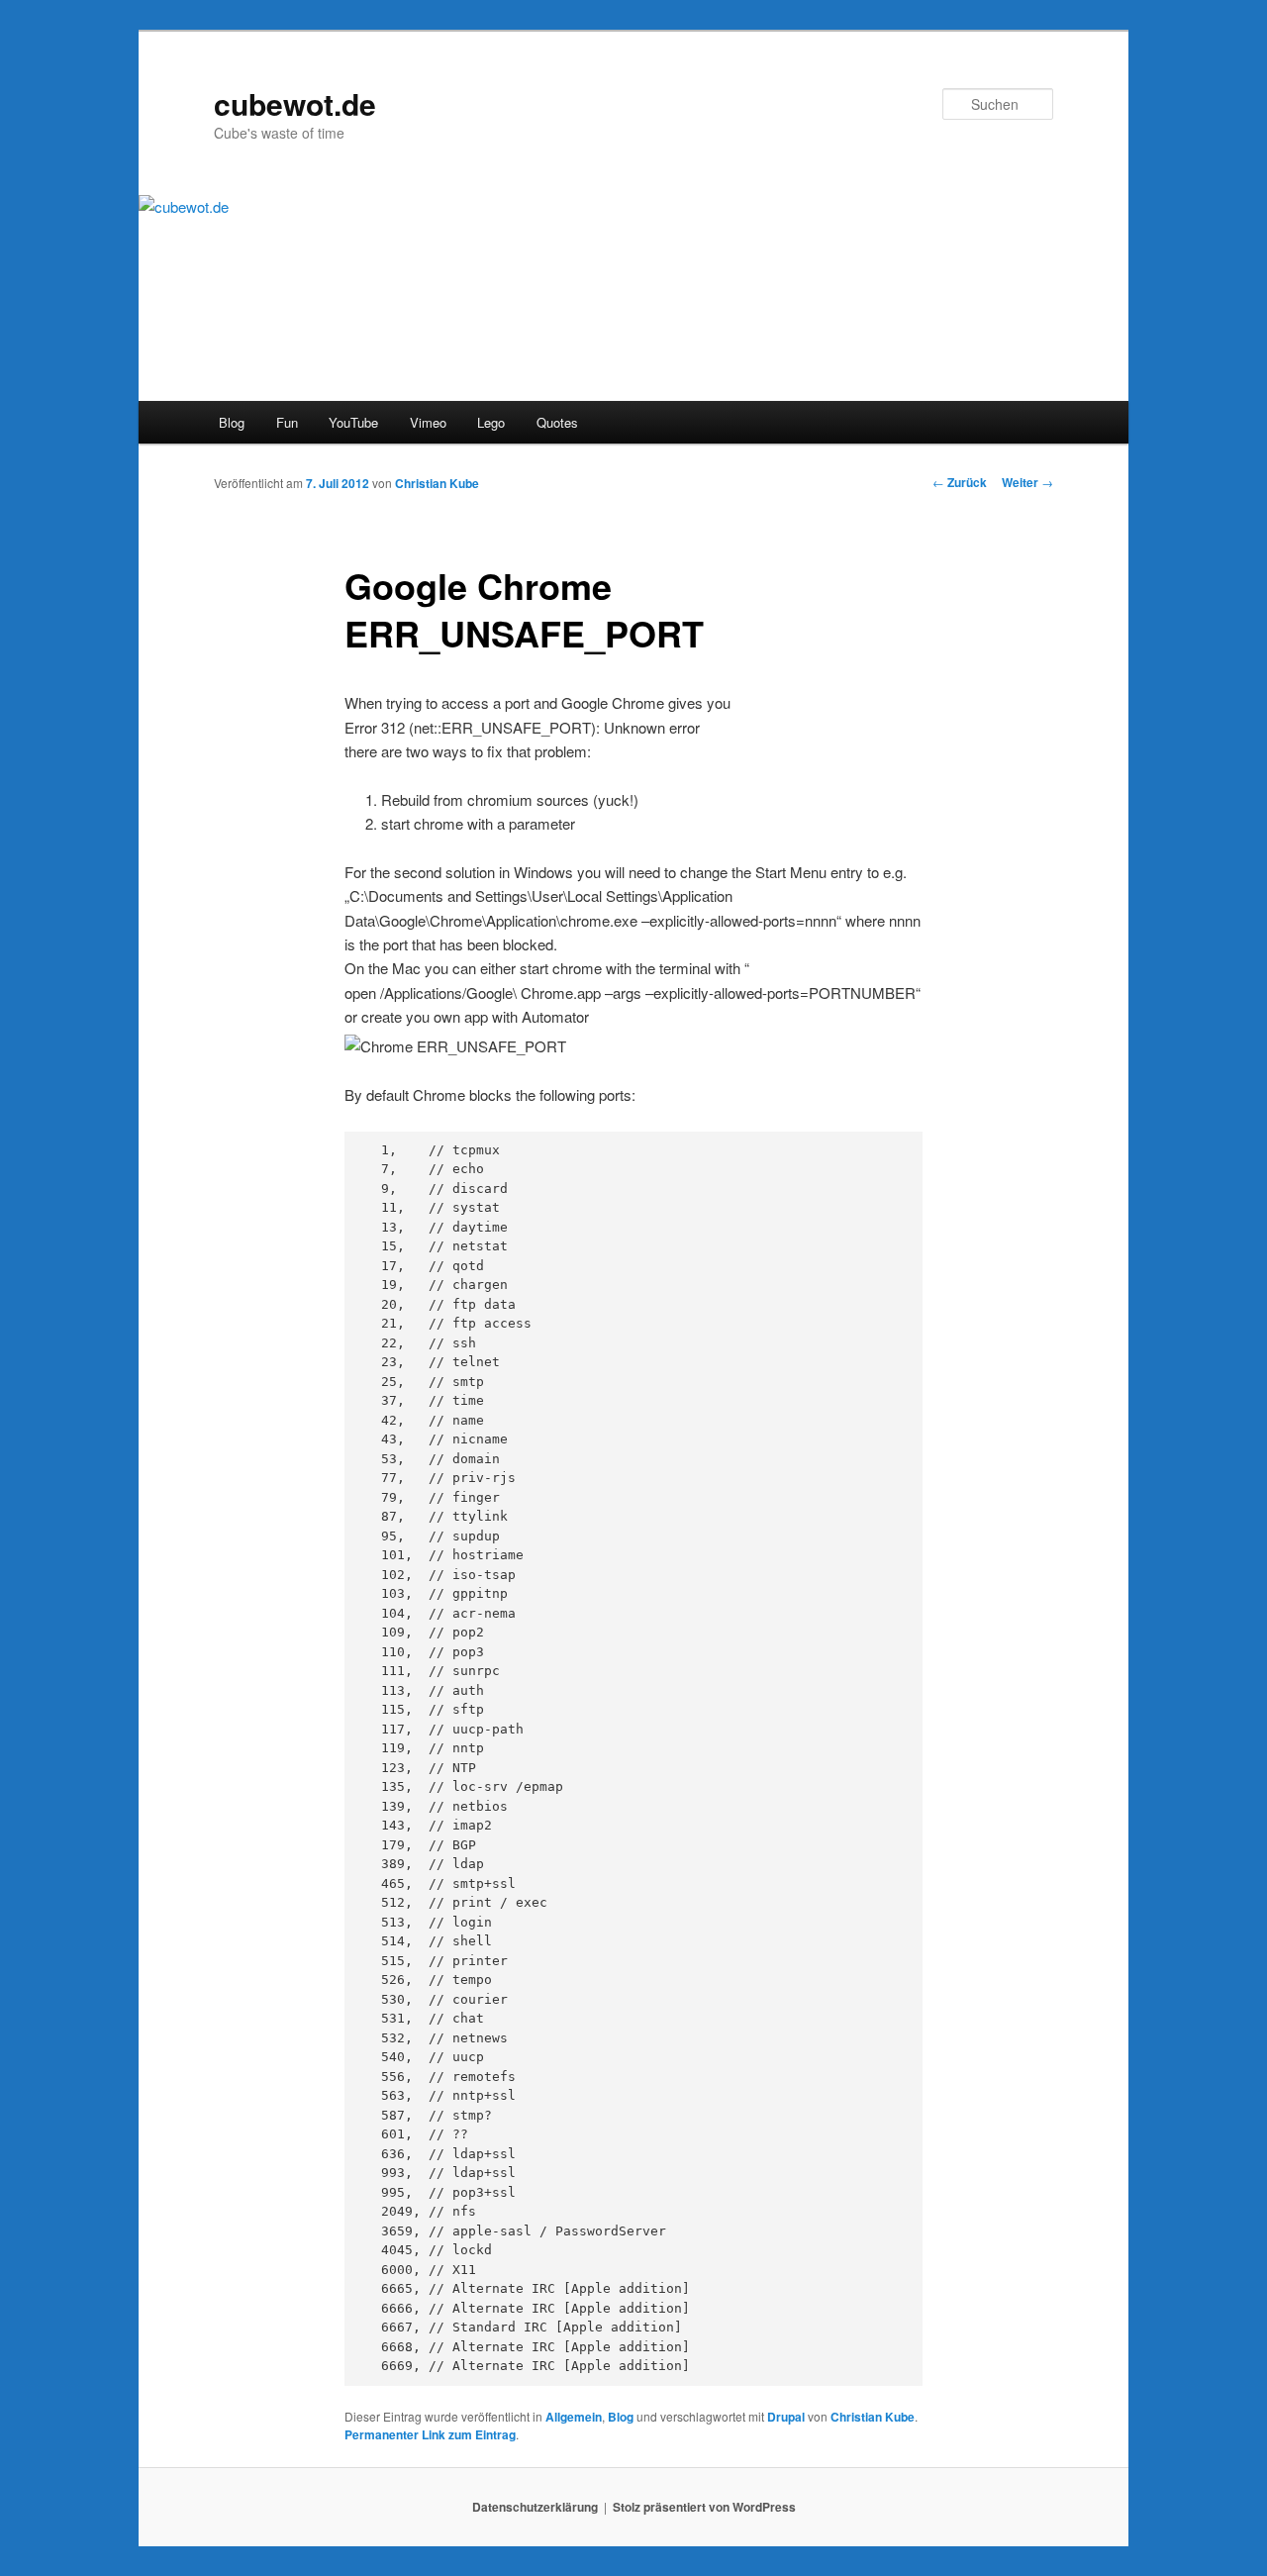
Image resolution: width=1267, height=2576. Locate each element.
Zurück (960, 482)
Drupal (786, 2417)
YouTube (353, 422)
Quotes (557, 422)
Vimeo (428, 422)
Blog (232, 422)
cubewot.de (295, 103)
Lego (491, 422)
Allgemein (574, 2417)
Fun (287, 422)
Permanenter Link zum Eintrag (430, 2434)
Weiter (1027, 482)
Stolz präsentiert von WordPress (704, 2507)
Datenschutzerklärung (535, 2507)
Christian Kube (437, 483)
